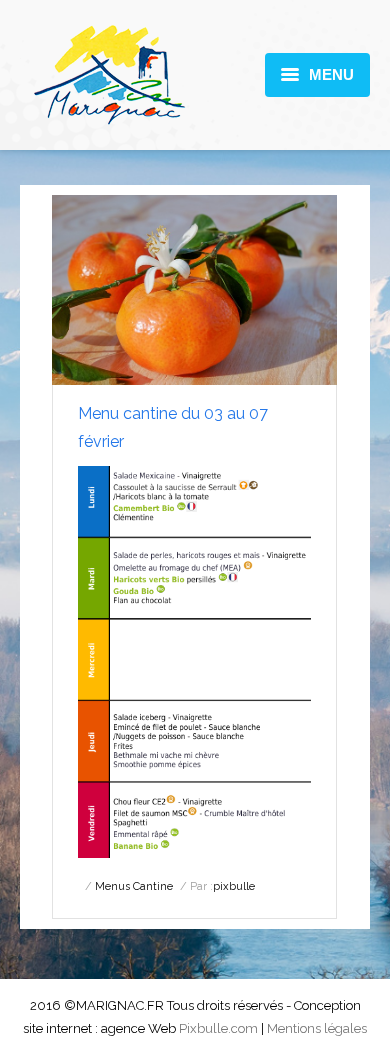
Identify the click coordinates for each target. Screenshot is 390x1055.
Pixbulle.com (218, 1028)
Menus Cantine (134, 886)
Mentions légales (317, 1028)
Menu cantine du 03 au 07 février (173, 427)
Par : (222, 886)
